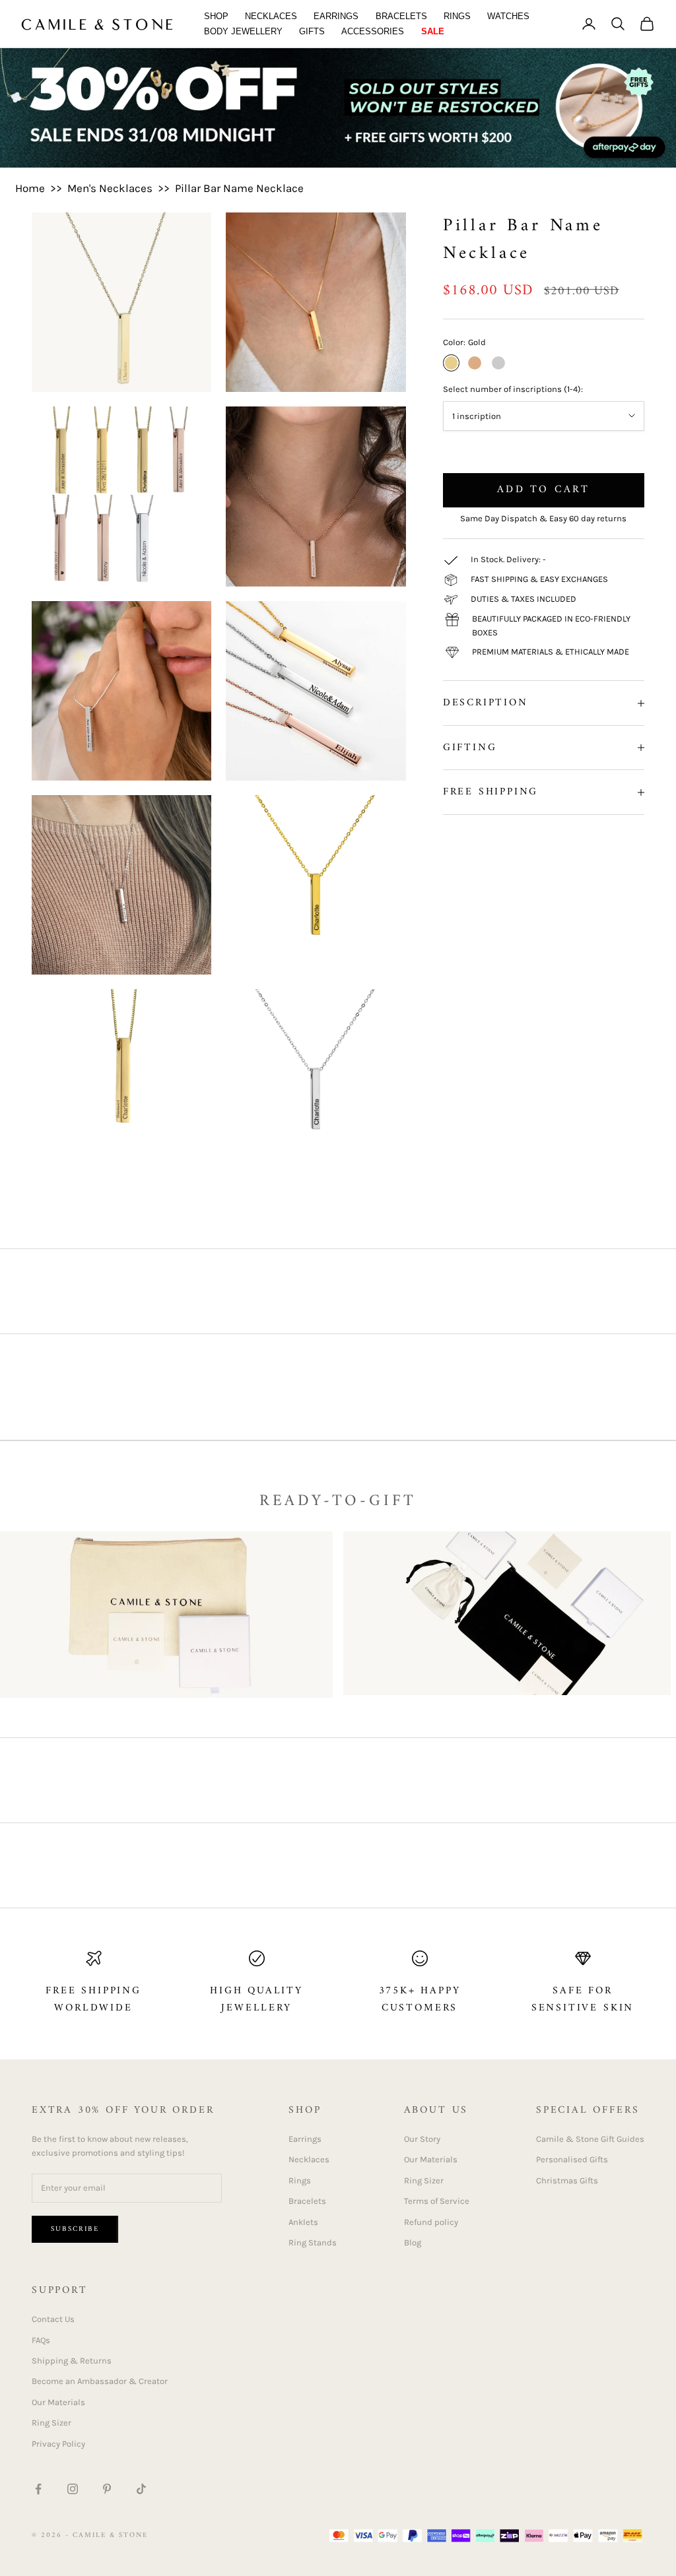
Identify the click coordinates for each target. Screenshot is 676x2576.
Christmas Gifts (567, 2180)
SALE (433, 31)
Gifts (312, 31)
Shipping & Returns (72, 2361)
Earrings (336, 16)
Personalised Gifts (572, 2159)
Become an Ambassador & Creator (100, 2381)
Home (30, 188)
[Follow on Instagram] (73, 2489)
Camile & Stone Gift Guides (590, 2139)
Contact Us (53, 2319)
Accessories (373, 31)
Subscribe (75, 2229)
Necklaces (271, 16)
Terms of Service (437, 2201)
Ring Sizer (424, 2180)
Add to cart (543, 490)
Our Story (422, 2139)
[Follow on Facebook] (38, 2489)
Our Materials (431, 2159)
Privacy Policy (58, 2444)
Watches (508, 16)
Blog (413, 2242)
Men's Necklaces (110, 188)
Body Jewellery (243, 31)
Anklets (303, 2222)
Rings (457, 16)
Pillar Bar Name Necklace (239, 188)
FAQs (41, 2340)
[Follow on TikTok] (141, 2489)
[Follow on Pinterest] (107, 2489)
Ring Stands (313, 2242)
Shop (216, 16)
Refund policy (431, 2222)
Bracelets (401, 16)
